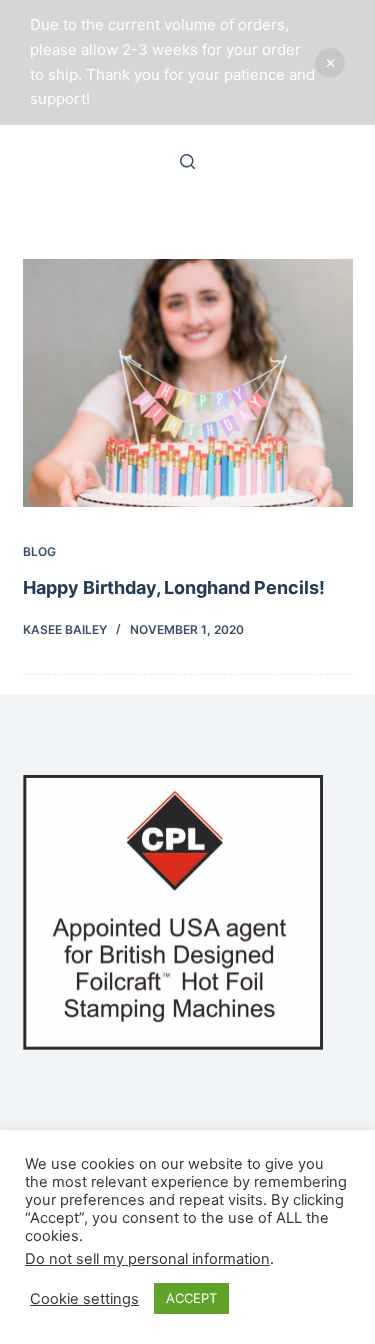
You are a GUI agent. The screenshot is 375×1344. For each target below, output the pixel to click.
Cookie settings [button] (84, 1299)
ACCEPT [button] (191, 1298)
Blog (39, 551)
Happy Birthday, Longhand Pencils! (174, 587)
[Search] (187, 161)
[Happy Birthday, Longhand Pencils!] (188, 383)
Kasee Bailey (65, 629)
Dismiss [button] (330, 63)
